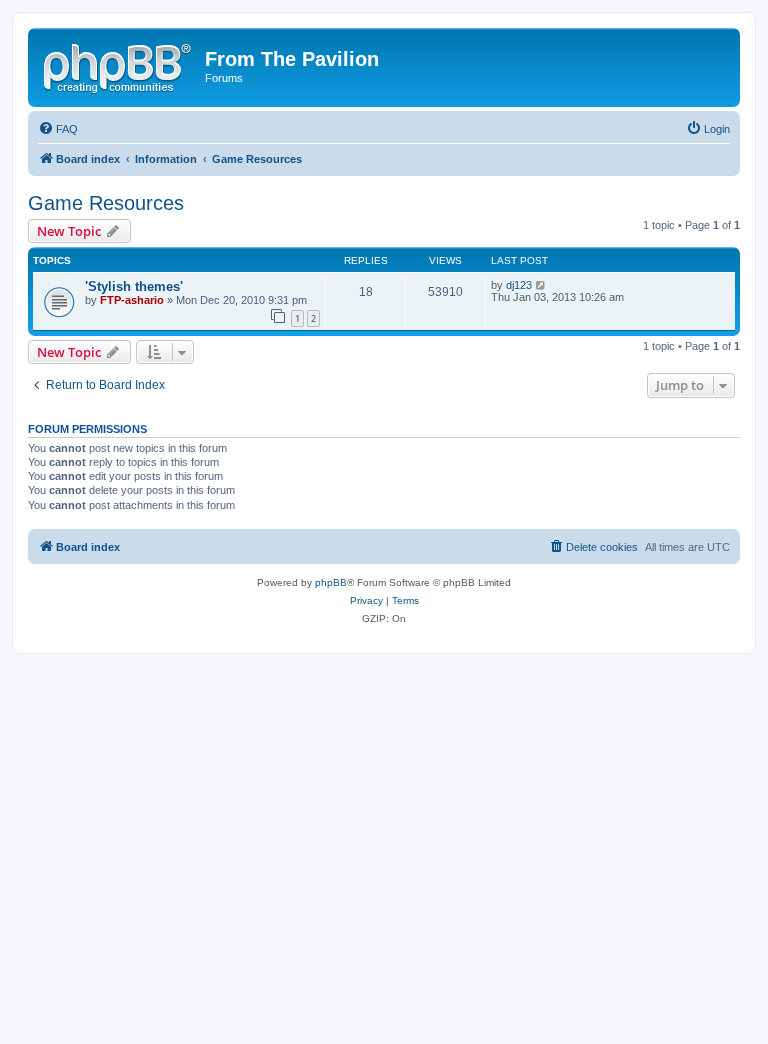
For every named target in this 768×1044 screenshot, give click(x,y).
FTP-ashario (132, 300)
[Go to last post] (541, 285)
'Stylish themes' (134, 286)
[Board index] (119, 65)
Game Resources (106, 203)
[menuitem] (58, 129)
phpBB (331, 582)
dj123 (519, 285)
